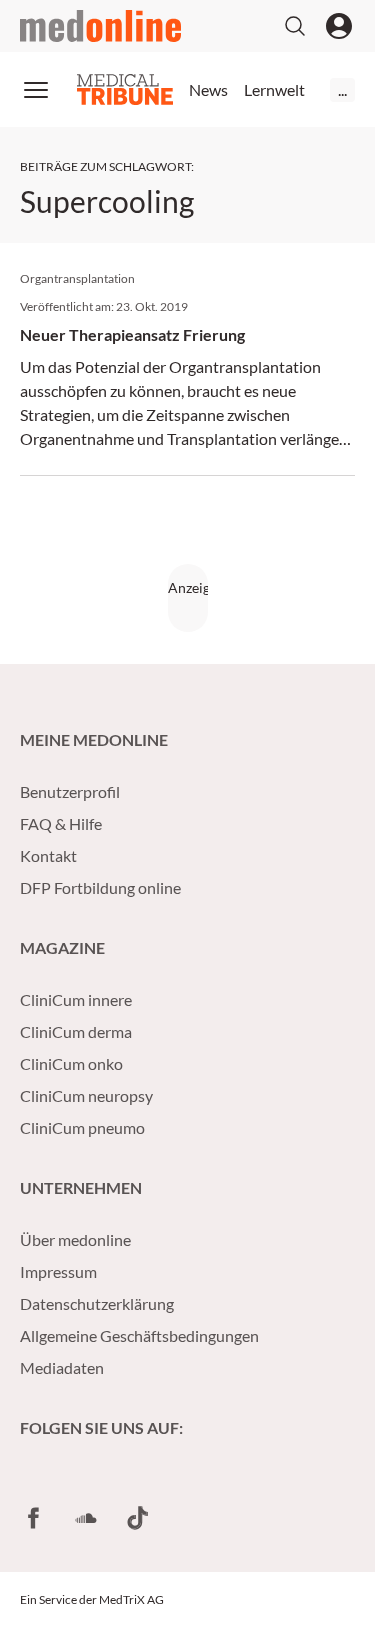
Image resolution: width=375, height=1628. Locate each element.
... (342, 89)
